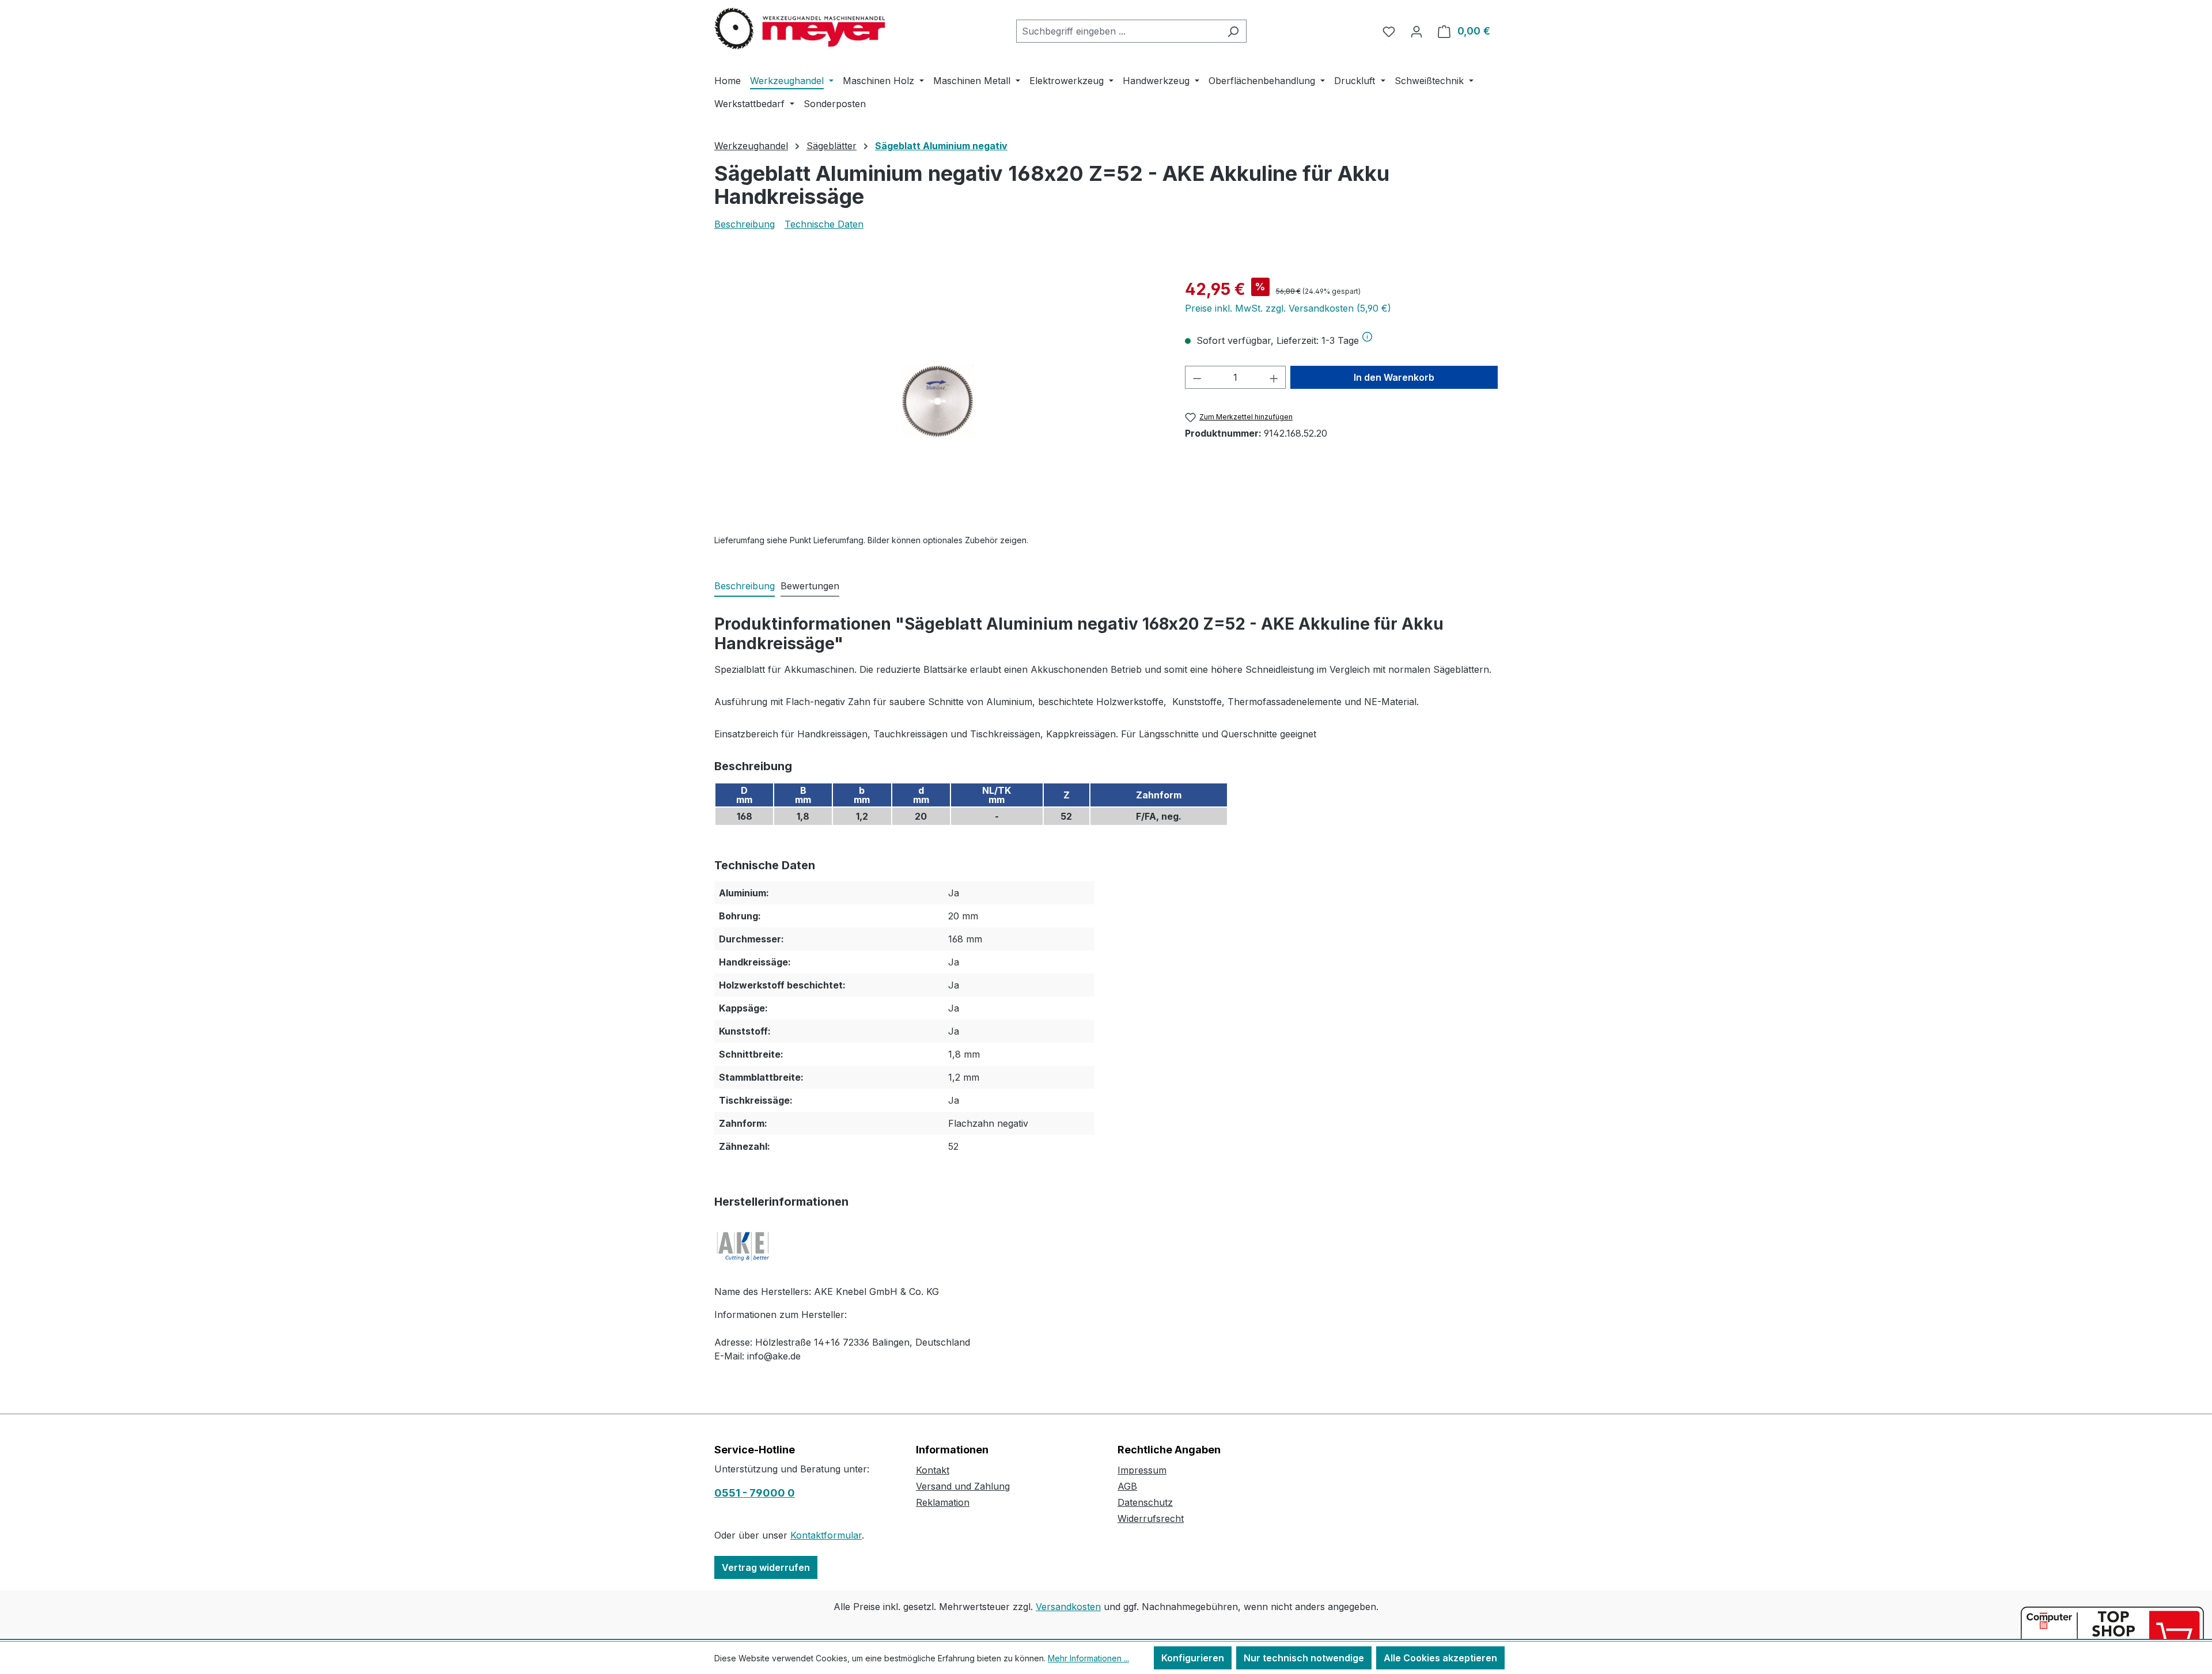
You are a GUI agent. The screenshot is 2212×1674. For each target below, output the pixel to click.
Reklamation (943, 1502)
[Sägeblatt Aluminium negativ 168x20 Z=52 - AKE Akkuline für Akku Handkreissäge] (938, 401)
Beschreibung (745, 224)
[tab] (745, 586)
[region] (938, 401)
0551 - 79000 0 (755, 1493)
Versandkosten (1068, 1607)
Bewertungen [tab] (810, 586)
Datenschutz (1145, 1502)
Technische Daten (824, 224)
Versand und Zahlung (963, 1486)
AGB (1127, 1486)
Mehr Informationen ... (1088, 1658)
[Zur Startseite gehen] (801, 29)
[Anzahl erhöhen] (1274, 377)
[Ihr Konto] (1416, 31)
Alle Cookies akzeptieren (1440, 1658)
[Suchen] (1233, 31)
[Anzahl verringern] (1197, 377)
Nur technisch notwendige (1304, 1658)
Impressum (1142, 1470)
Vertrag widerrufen (766, 1567)
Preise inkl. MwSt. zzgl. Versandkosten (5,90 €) (1288, 308)
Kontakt (933, 1470)
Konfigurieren (1193, 1658)
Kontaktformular (826, 1535)
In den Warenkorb (1394, 377)
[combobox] (1118, 31)
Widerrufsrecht (1151, 1518)
